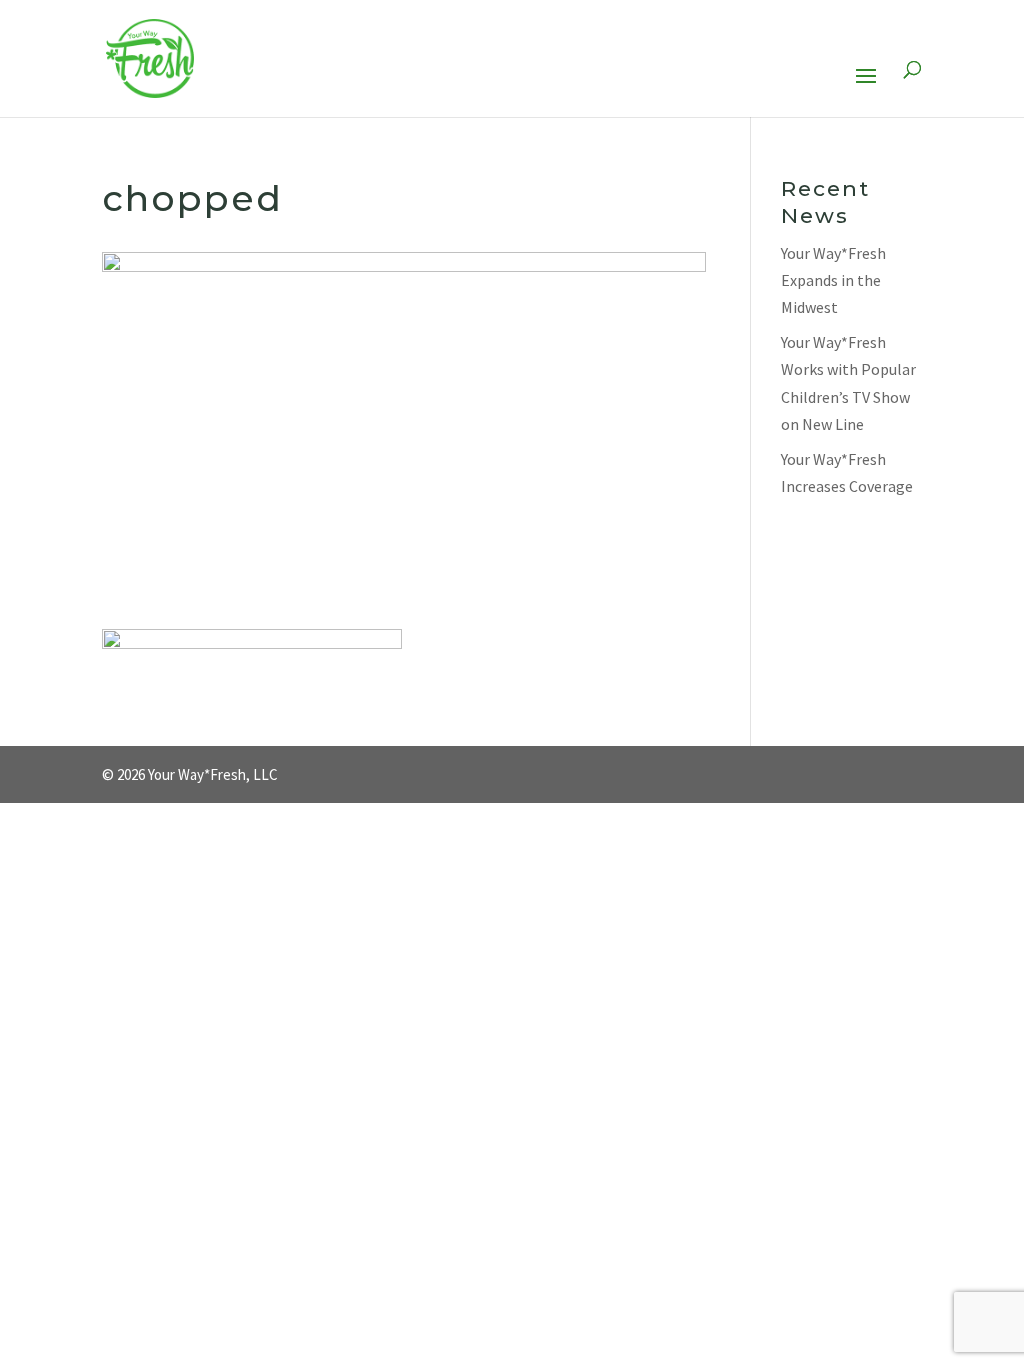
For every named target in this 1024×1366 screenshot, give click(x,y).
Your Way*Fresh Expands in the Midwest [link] (833, 280)
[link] (150, 57)
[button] (866, 89)
